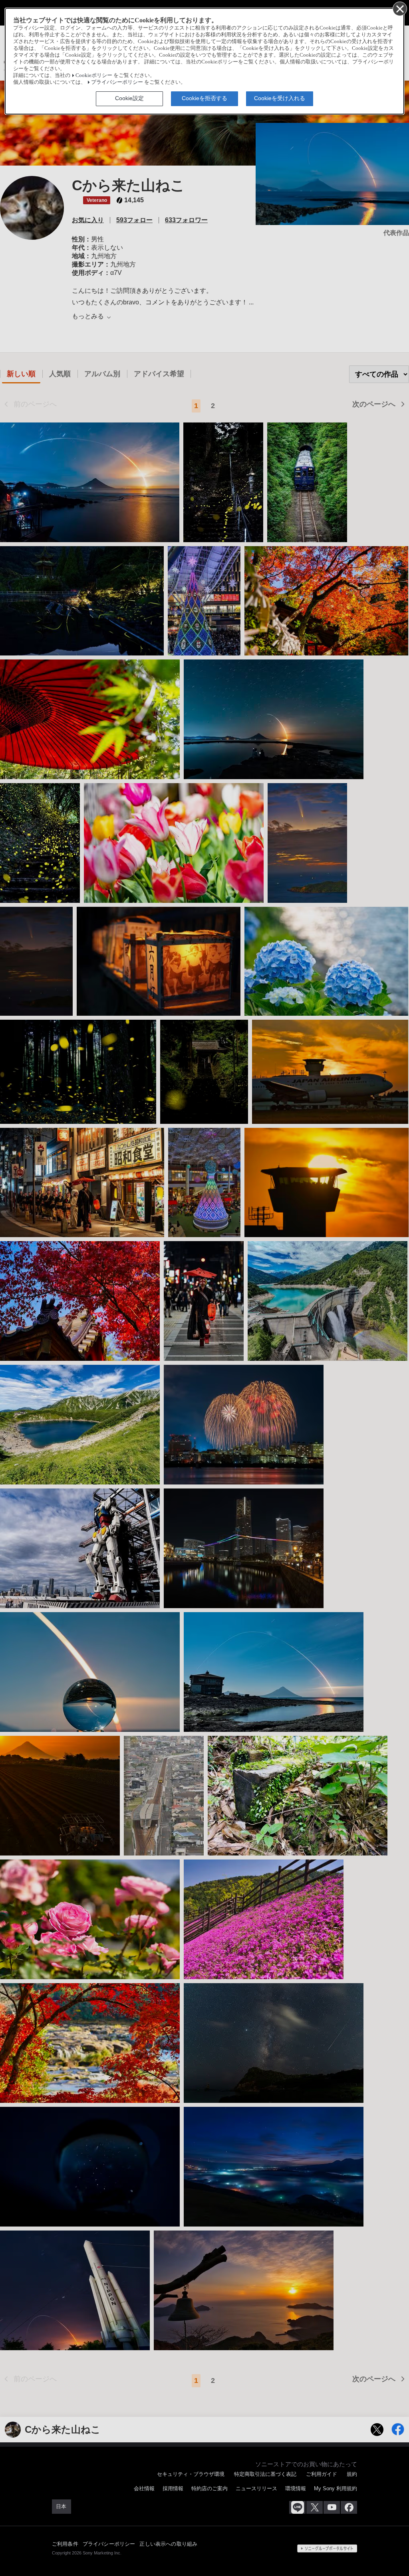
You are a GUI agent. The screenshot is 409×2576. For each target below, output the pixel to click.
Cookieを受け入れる (280, 98)
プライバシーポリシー (117, 82)
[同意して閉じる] (399, 8)
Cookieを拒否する (204, 98)
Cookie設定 (129, 98)
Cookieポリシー (94, 75)
